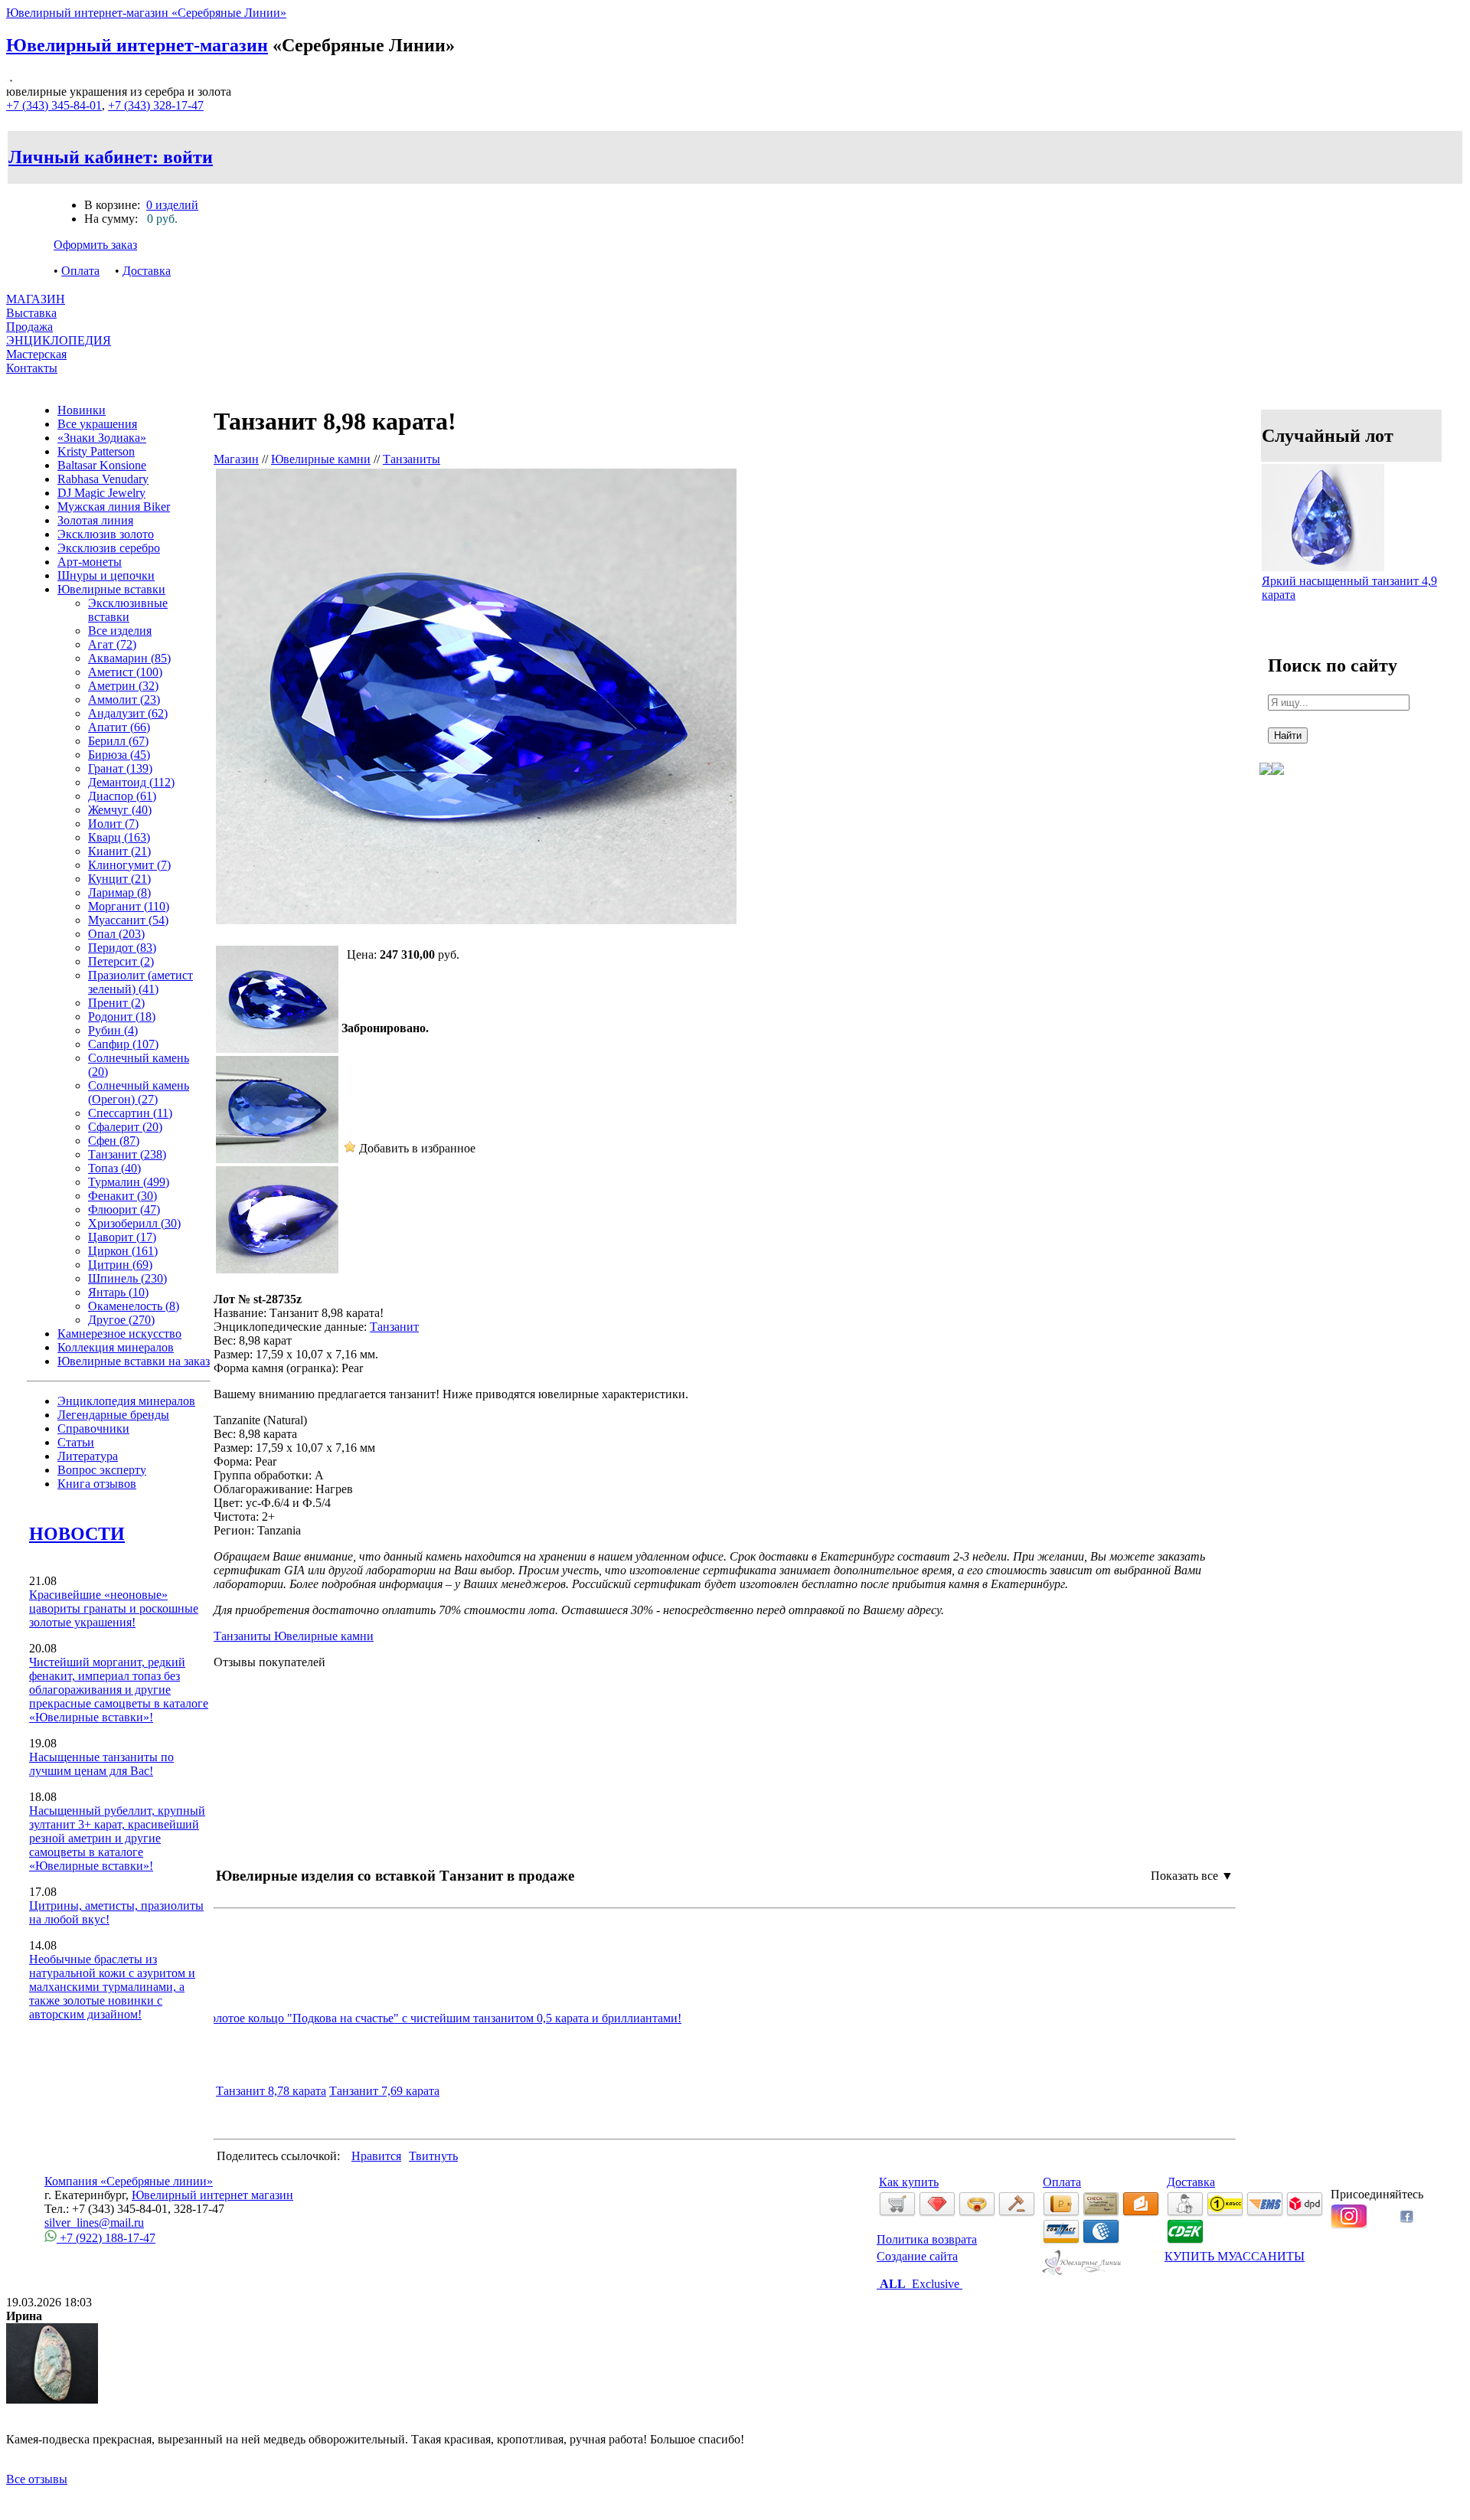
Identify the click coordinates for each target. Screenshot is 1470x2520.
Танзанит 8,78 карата (271, 2091)
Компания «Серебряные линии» (129, 2181)
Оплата (80, 271)
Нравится (376, 2156)
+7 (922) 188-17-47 (106, 2238)
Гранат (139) (120, 768)
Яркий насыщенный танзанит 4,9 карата (1349, 588)
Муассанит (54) (128, 920)
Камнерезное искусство (119, 1334)
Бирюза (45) (119, 755)
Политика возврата (927, 2239)
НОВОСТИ (77, 1534)
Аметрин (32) (123, 686)
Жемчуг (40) (120, 810)
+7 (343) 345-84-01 (54, 105)
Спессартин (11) (130, 1113)
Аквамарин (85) (129, 658)
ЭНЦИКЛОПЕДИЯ (59, 340)
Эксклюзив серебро (109, 548)
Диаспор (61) (122, 796)
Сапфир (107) (123, 1044)
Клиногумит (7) (129, 865)
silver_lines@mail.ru (94, 2223)
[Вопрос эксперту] (1278, 786)
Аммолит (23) (124, 699)
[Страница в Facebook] (1407, 2219)
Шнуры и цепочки (106, 575)
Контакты (32, 368)
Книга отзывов (97, 1484)
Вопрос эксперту (102, 1470)
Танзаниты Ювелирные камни (294, 1636)
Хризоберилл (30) (134, 1223)
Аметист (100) (125, 672)
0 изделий (172, 205)
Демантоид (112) (131, 782)
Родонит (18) (122, 1016)
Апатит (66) (119, 727)
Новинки (82, 410)
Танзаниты (412, 459)
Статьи (76, 1442)
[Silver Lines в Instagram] (1349, 2225)
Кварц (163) (119, 837)
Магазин (236, 459)
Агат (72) (112, 644)
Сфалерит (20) (125, 1127)
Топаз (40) (114, 1168)
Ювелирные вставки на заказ (134, 1361)
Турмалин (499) (129, 1182)
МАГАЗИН (36, 299)
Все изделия (120, 631)
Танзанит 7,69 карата (384, 2091)
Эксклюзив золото (106, 534)
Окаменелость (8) (134, 1306)
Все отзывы (37, 2479)
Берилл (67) (118, 741)
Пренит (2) (116, 1003)
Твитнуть (433, 2156)
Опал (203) (116, 934)
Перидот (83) (122, 948)
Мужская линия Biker (114, 507)
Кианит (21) (119, 851)
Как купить (909, 2182)
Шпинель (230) (127, 1278)
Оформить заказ (95, 245)
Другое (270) (121, 1320)
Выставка (31, 320)
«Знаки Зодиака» (102, 438)
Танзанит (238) (127, 1154)
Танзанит (394, 1327)
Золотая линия (95, 520)
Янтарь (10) (118, 1292)
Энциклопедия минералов (126, 1401)
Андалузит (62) (128, 713)
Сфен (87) (114, 1141)
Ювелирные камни (321, 459)
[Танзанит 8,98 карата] (277, 1049)
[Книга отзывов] (1266, 786)
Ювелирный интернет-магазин (137, 45)
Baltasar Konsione (102, 465)
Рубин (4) (113, 1030)
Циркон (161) (123, 1251)
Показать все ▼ (1192, 1876)
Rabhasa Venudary (103, 479)
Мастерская (36, 354)
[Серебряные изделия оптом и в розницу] (1082, 2272)
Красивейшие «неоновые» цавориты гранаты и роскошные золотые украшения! (114, 1608)
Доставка (147, 271)
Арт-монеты (90, 562)
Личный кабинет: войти (111, 157)
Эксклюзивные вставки (128, 610)
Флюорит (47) (124, 1209)
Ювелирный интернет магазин (212, 2195)
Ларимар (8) (119, 892)
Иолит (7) (113, 824)
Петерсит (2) (121, 961)
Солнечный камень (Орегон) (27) (139, 1092)
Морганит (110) (129, 906)
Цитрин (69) (120, 1265)
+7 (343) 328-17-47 (156, 105)
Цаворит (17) (122, 1237)
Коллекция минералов (116, 1347)
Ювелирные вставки (111, 589)
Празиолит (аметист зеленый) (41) (140, 982)
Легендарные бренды (113, 1415)
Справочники (93, 1428)
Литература (88, 1456)
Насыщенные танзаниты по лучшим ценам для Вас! (101, 1764)
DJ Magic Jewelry (101, 493)
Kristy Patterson (96, 451)
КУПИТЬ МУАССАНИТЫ (1235, 2256)
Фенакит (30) (122, 1196)
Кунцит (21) (119, 879)
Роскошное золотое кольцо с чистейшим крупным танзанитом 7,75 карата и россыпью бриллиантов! (467, 2018)
